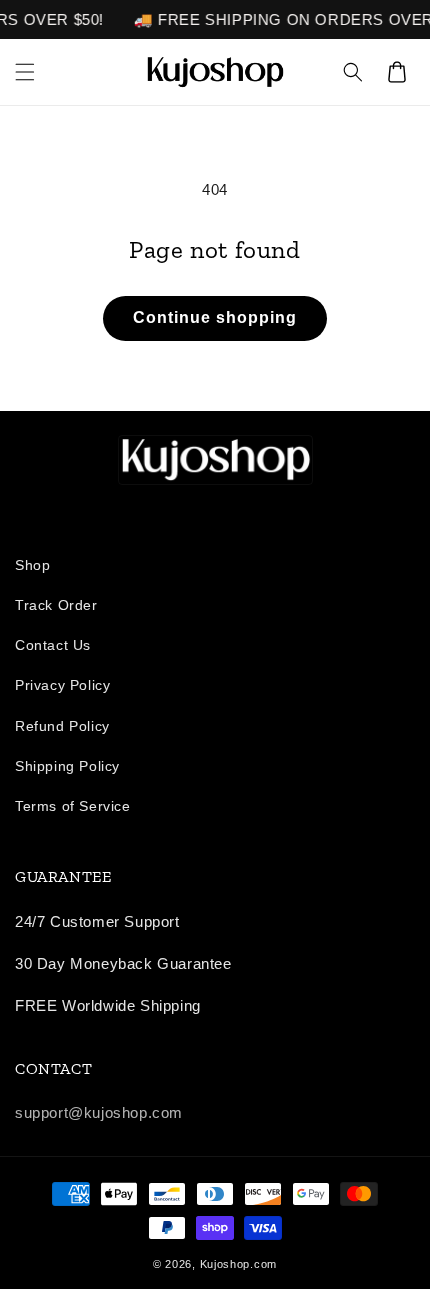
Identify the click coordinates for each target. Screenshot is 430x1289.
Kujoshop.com (238, 1264)
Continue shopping (215, 317)
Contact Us (53, 645)
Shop (32, 565)
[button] (25, 72)
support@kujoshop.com (99, 1112)
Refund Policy (62, 726)
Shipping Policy (67, 766)
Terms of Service (73, 806)
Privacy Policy (62, 685)
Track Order (56, 605)
